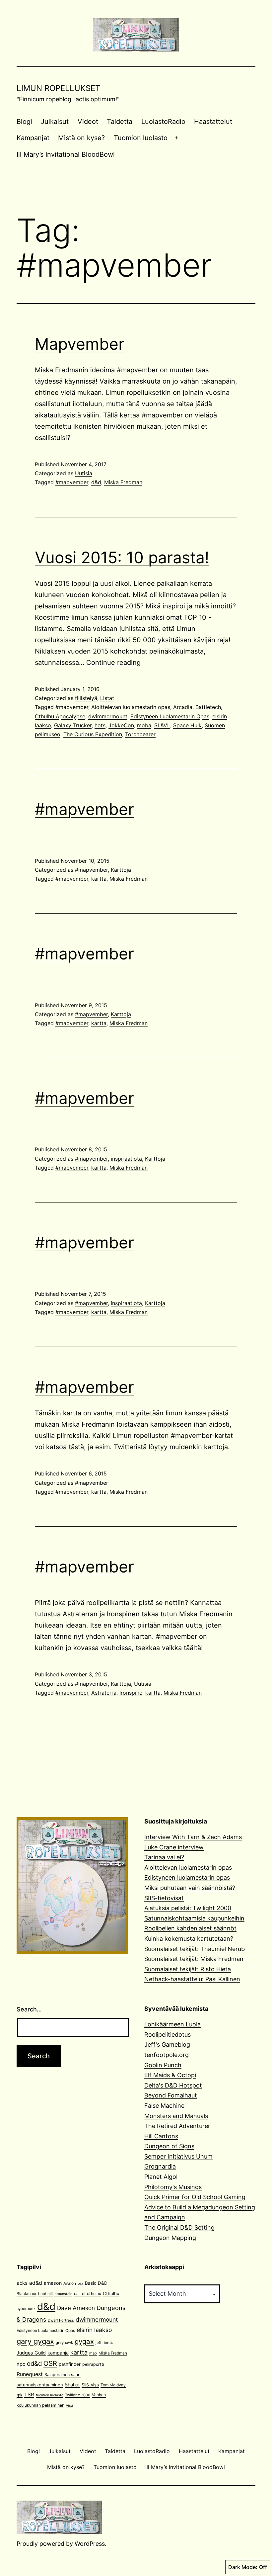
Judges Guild (31, 2353)
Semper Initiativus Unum (178, 2156)
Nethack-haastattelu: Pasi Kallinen (192, 1979)
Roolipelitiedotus (168, 2035)
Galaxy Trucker (73, 725)
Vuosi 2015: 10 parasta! (122, 557)
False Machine (164, 2106)
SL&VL (162, 725)
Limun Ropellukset (58, 88)
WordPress (90, 2544)
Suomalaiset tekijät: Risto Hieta (188, 1969)
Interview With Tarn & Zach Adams (193, 1837)
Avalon (70, 2283)
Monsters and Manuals (176, 2116)
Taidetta (120, 122)
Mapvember (80, 344)
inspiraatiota (126, 1159)
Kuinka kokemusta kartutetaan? (189, 1939)
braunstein (63, 2294)
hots (100, 725)
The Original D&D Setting (179, 2227)
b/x (80, 2284)
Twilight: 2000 (78, 2395)
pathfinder (70, 2364)
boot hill (45, 2294)
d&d (96, 482)
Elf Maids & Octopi (170, 2075)
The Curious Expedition (93, 734)
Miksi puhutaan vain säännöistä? (190, 1888)
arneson (53, 2283)
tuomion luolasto (50, 2395)
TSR (29, 2395)
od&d (34, 2363)
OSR (50, 2363)
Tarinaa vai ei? (164, 1857)
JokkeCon (121, 725)
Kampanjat (33, 138)
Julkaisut (55, 122)
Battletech (208, 707)
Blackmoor (27, 2294)
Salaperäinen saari (63, 2375)
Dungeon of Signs (169, 2146)
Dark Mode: (243, 2567)
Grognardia (160, 2166)
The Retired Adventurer (177, 2126)
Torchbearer (140, 734)
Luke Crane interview (174, 1847)
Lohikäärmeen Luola (172, 2024)
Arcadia (183, 707)
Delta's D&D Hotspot (173, 2085)
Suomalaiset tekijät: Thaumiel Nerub (195, 1949)
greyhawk (64, 2343)
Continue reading (113, 663)
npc (21, 2364)
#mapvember (72, 482)
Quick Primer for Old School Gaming (195, 2197)
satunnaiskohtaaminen (40, 2385)
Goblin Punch (163, 2065)
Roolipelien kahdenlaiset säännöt (190, 1928)
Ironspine (131, 1693)
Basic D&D (96, 2283)
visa (69, 2405)
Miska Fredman (123, 482)
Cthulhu (111, 2293)
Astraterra (104, 1693)
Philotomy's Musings (173, 2187)
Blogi (24, 122)
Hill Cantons (161, 2136)
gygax (84, 2341)
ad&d (36, 2283)
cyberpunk (26, 2309)
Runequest (30, 2374)
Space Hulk (187, 725)
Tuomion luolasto (141, 138)
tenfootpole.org (167, 2055)
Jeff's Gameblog (167, 2044)
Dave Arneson (76, 2308)
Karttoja (121, 870)
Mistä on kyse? (81, 138)
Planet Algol (161, 2177)
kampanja (58, 2353)
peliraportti (93, 2364)
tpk (20, 2395)
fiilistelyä (86, 698)
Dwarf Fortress (61, 2320)
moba (144, 725)
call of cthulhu (88, 2294)
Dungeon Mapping (170, 2238)
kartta (99, 879)
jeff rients (104, 2343)
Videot (88, 122)
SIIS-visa (90, 2385)
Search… (29, 2009)
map (93, 2353)
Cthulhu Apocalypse (60, 716)
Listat (107, 698)
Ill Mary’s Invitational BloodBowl (66, 154)
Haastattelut (213, 122)
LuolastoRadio (163, 122)
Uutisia (84, 473)
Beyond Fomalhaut (171, 2095)
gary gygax (35, 2341)
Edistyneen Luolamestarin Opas (170, 716)
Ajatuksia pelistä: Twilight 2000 (188, 1908)
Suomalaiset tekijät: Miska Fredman (194, 1959)
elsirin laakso (94, 2330)
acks (22, 2283)
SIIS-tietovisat (164, 1898)
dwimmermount (108, 716)
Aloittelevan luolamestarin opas (131, 707)
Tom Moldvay (113, 2385)
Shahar (72, 2385)
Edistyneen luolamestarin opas (187, 1877)
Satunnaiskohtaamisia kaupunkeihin (194, 1918)
